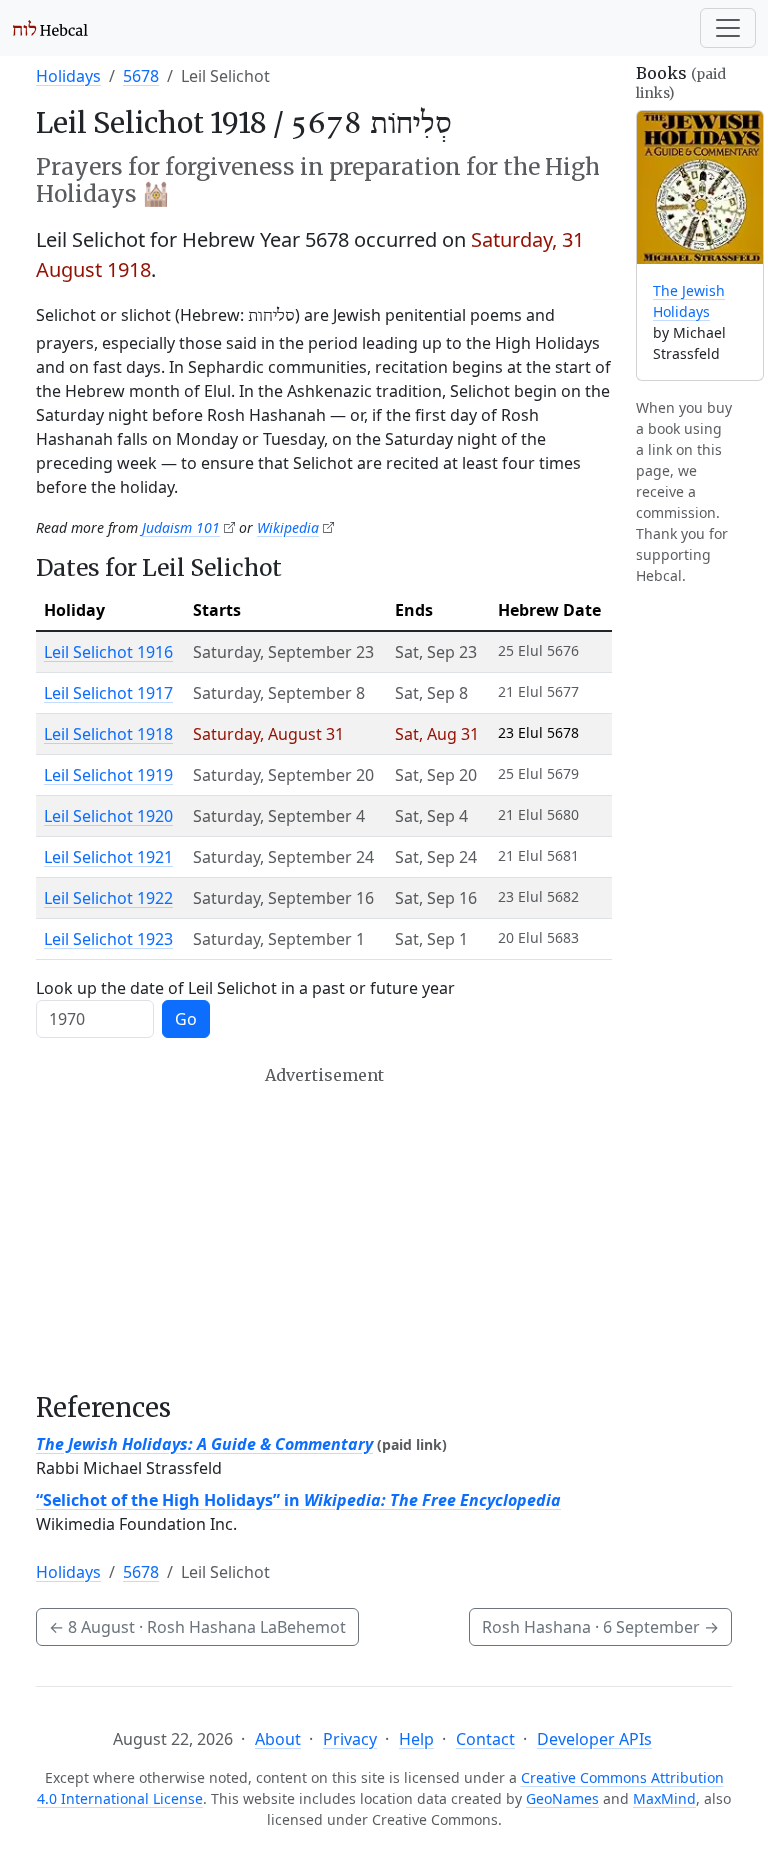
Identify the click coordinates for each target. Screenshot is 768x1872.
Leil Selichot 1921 (108, 857)
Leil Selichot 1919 (108, 775)
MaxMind (664, 1798)
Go (186, 1019)
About (278, 1739)
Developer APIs (594, 1739)
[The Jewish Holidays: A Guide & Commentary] (700, 187)
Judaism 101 (181, 527)
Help (416, 1739)
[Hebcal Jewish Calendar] (50, 28)
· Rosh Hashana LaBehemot (197, 1627)
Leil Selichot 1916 (108, 652)
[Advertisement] (324, 1229)
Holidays (68, 76)
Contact (485, 1739)
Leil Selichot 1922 (108, 898)
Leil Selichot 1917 (108, 693)
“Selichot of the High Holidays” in (298, 1500)
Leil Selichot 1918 (108, 734)
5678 (141, 76)
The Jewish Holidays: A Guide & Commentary (204, 1444)
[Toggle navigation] (728, 28)
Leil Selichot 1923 (108, 939)
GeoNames (562, 1798)
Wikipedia (288, 527)
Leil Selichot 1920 (108, 816)
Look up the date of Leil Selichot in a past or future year (245, 988)
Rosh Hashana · (600, 1627)
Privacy (350, 1739)
